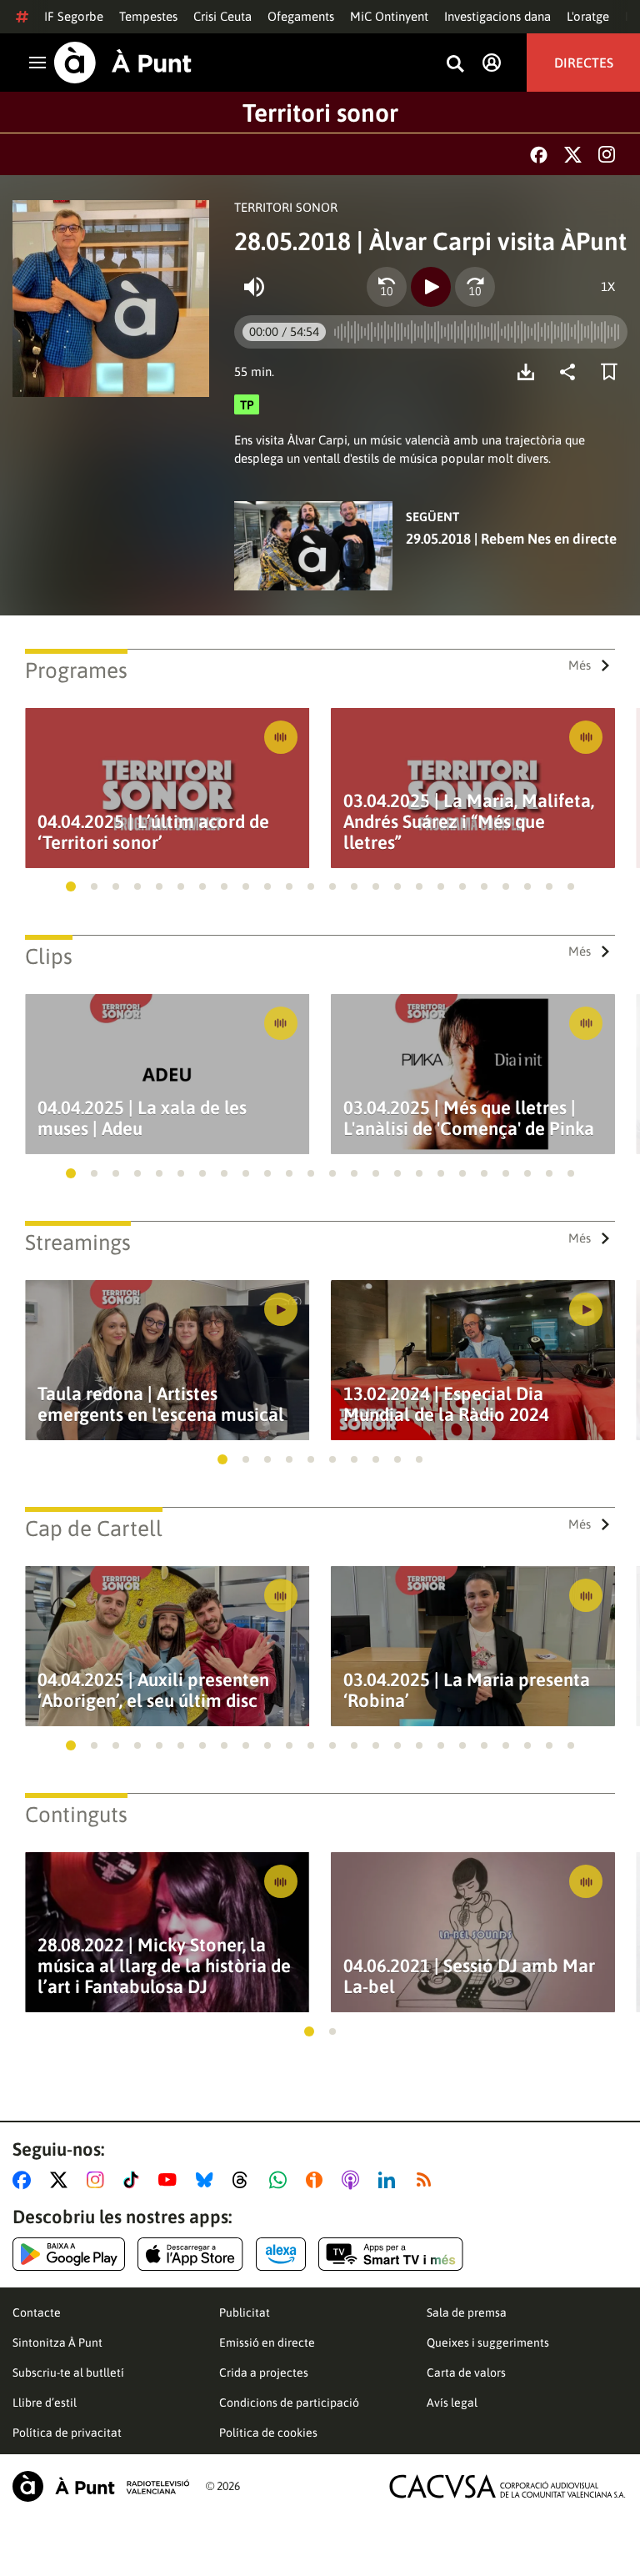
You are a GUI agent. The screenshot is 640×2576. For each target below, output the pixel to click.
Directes (584, 63)
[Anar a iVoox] (317, 2180)
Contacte (37, 2312)
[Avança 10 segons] (475, 287)
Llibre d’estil (45, 2403)
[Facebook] (539, 155)
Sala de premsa (467, 2312)
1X (608, 286)
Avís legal (452, 2403)
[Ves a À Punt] (123, 63)
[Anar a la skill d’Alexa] (281, 2254)
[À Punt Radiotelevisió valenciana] (101, 2486)
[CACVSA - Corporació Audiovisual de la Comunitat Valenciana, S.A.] (507, 2486)
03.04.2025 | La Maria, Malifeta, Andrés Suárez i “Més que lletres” (469, 822)
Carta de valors (466, 2373)
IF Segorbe (74, 16)
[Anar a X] (62, 2180)
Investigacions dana (497, 16)
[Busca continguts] (455, 65)
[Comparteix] (572, 372)
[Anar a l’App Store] (190, 2254)
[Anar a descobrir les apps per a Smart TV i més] (391, 2254)
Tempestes (148, 16)
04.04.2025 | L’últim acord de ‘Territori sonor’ (153, 832)
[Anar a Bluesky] (208, 2180)
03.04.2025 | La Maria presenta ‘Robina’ (467, 1690)
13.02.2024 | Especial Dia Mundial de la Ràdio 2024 (446, 1404)
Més (580, 665)
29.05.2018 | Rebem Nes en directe (511, 539)
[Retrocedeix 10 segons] (387, 287)
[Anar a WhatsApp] (281, 2180)
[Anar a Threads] (245, 2180)
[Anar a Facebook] (25, 2180)
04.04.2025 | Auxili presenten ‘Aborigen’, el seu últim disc (153, 1690)
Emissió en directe (267, 2343)
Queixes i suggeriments (488, 2343)
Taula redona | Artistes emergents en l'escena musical (161, 1404)
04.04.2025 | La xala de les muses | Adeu (142, 1118)
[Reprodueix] (431, 287)
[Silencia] (254, 287)
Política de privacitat (67, 2433)
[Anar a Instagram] (99, 2180)
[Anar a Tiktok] (135, 2180)
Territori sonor (320, 113)
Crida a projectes (264, 2373)
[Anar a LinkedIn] (390, 2180)
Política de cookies (268, 2433)
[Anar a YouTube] (171, 2180)
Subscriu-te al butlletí (68, 2373)
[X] (573, 155)
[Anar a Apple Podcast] (354, 2180)
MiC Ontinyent (389, 16)
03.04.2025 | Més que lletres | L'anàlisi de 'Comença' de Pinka (469, 1118)
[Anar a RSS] (427, 2180)
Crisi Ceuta (222, 16)
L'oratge (588, 16)
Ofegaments (301, 16)
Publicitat (245, 2312)
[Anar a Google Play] (69, 2254)
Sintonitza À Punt (57, 2343)
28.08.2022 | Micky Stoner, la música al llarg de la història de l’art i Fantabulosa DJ (164, 1966)
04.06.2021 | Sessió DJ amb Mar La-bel (469, 1976)
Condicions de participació (289, 2403)
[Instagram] (607, 154)
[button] (71, 886)
